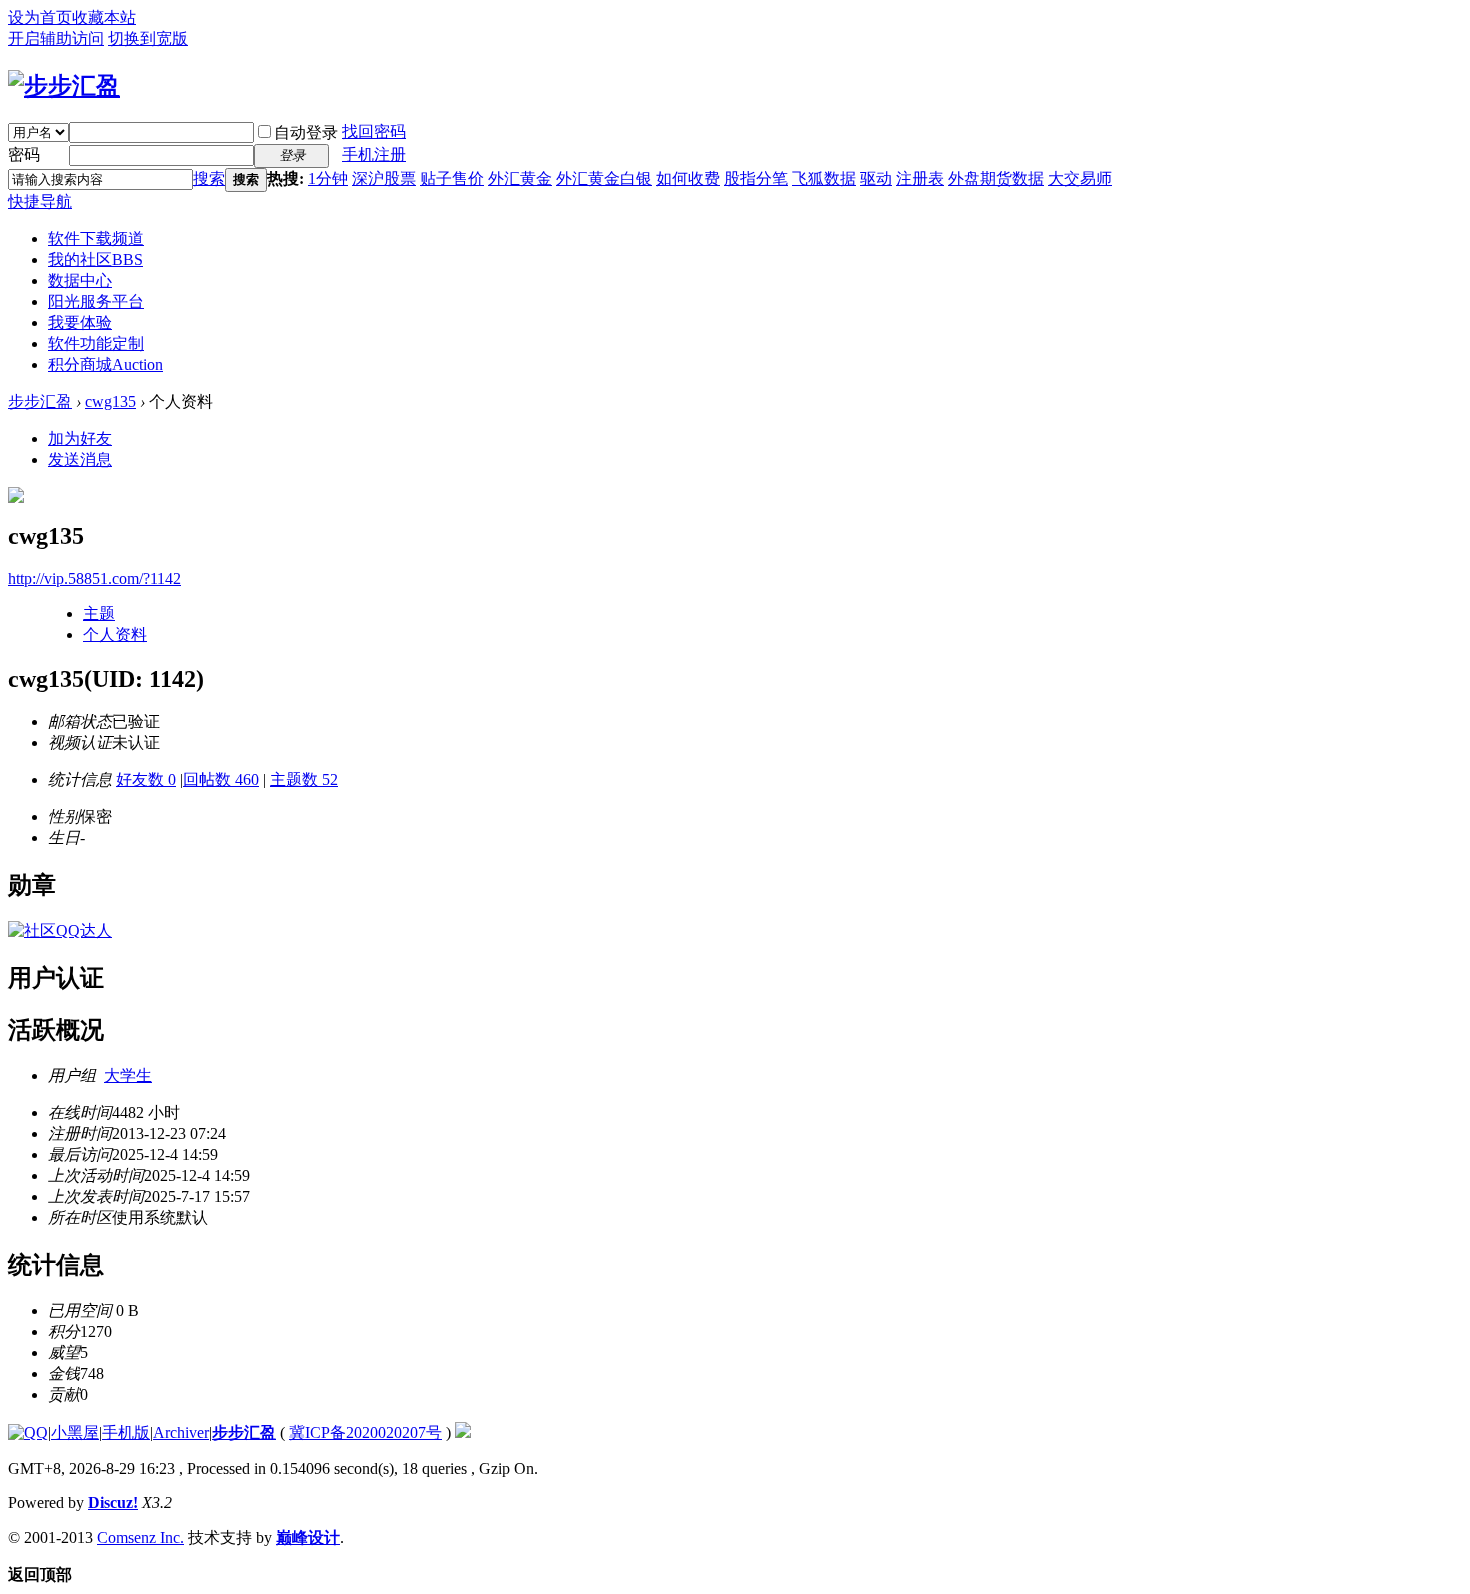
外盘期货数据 (996, 178)
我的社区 (95, 259)
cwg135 (110, 401)
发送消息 (80, 459)
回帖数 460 (221, 779)
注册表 (920, 178)
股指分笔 (756, 178)
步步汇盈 (40, 401)
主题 (99, 613)
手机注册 (374, 154)
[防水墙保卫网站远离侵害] (463, 1432)
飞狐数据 (824, 178)
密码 (24, 154)
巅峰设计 (308, 1537)
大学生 (128, 1075)
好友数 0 (146, 779)
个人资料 (115, 634)
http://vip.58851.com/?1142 (94, 578)
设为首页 (40, 17)
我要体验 (80, 322)
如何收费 (688, 178)
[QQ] (28, 1432)
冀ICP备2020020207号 (365, 1432)
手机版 (126, 1432)
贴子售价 (452, 178)
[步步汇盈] (64, 86)
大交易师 (1080, 178)
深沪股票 (384, 178)
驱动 (876, 178)
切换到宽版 (148, 38)
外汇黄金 (520, 178)
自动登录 (306, 132)
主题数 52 (304, 779)
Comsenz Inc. (140, 1537)
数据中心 (80, 280)
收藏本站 (104, 17)
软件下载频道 (96, 238)
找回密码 (374, 131)
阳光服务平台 (96, 301)
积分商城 (105, 364)
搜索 (209, 178)
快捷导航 (40, 201)
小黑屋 (75, 1432)
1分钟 (328, 178)
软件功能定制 (96, 343)
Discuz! (113, 1502)
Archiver (181, 1432)
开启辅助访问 (56, 38)
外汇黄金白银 (604, 178)
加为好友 (80, 438)
